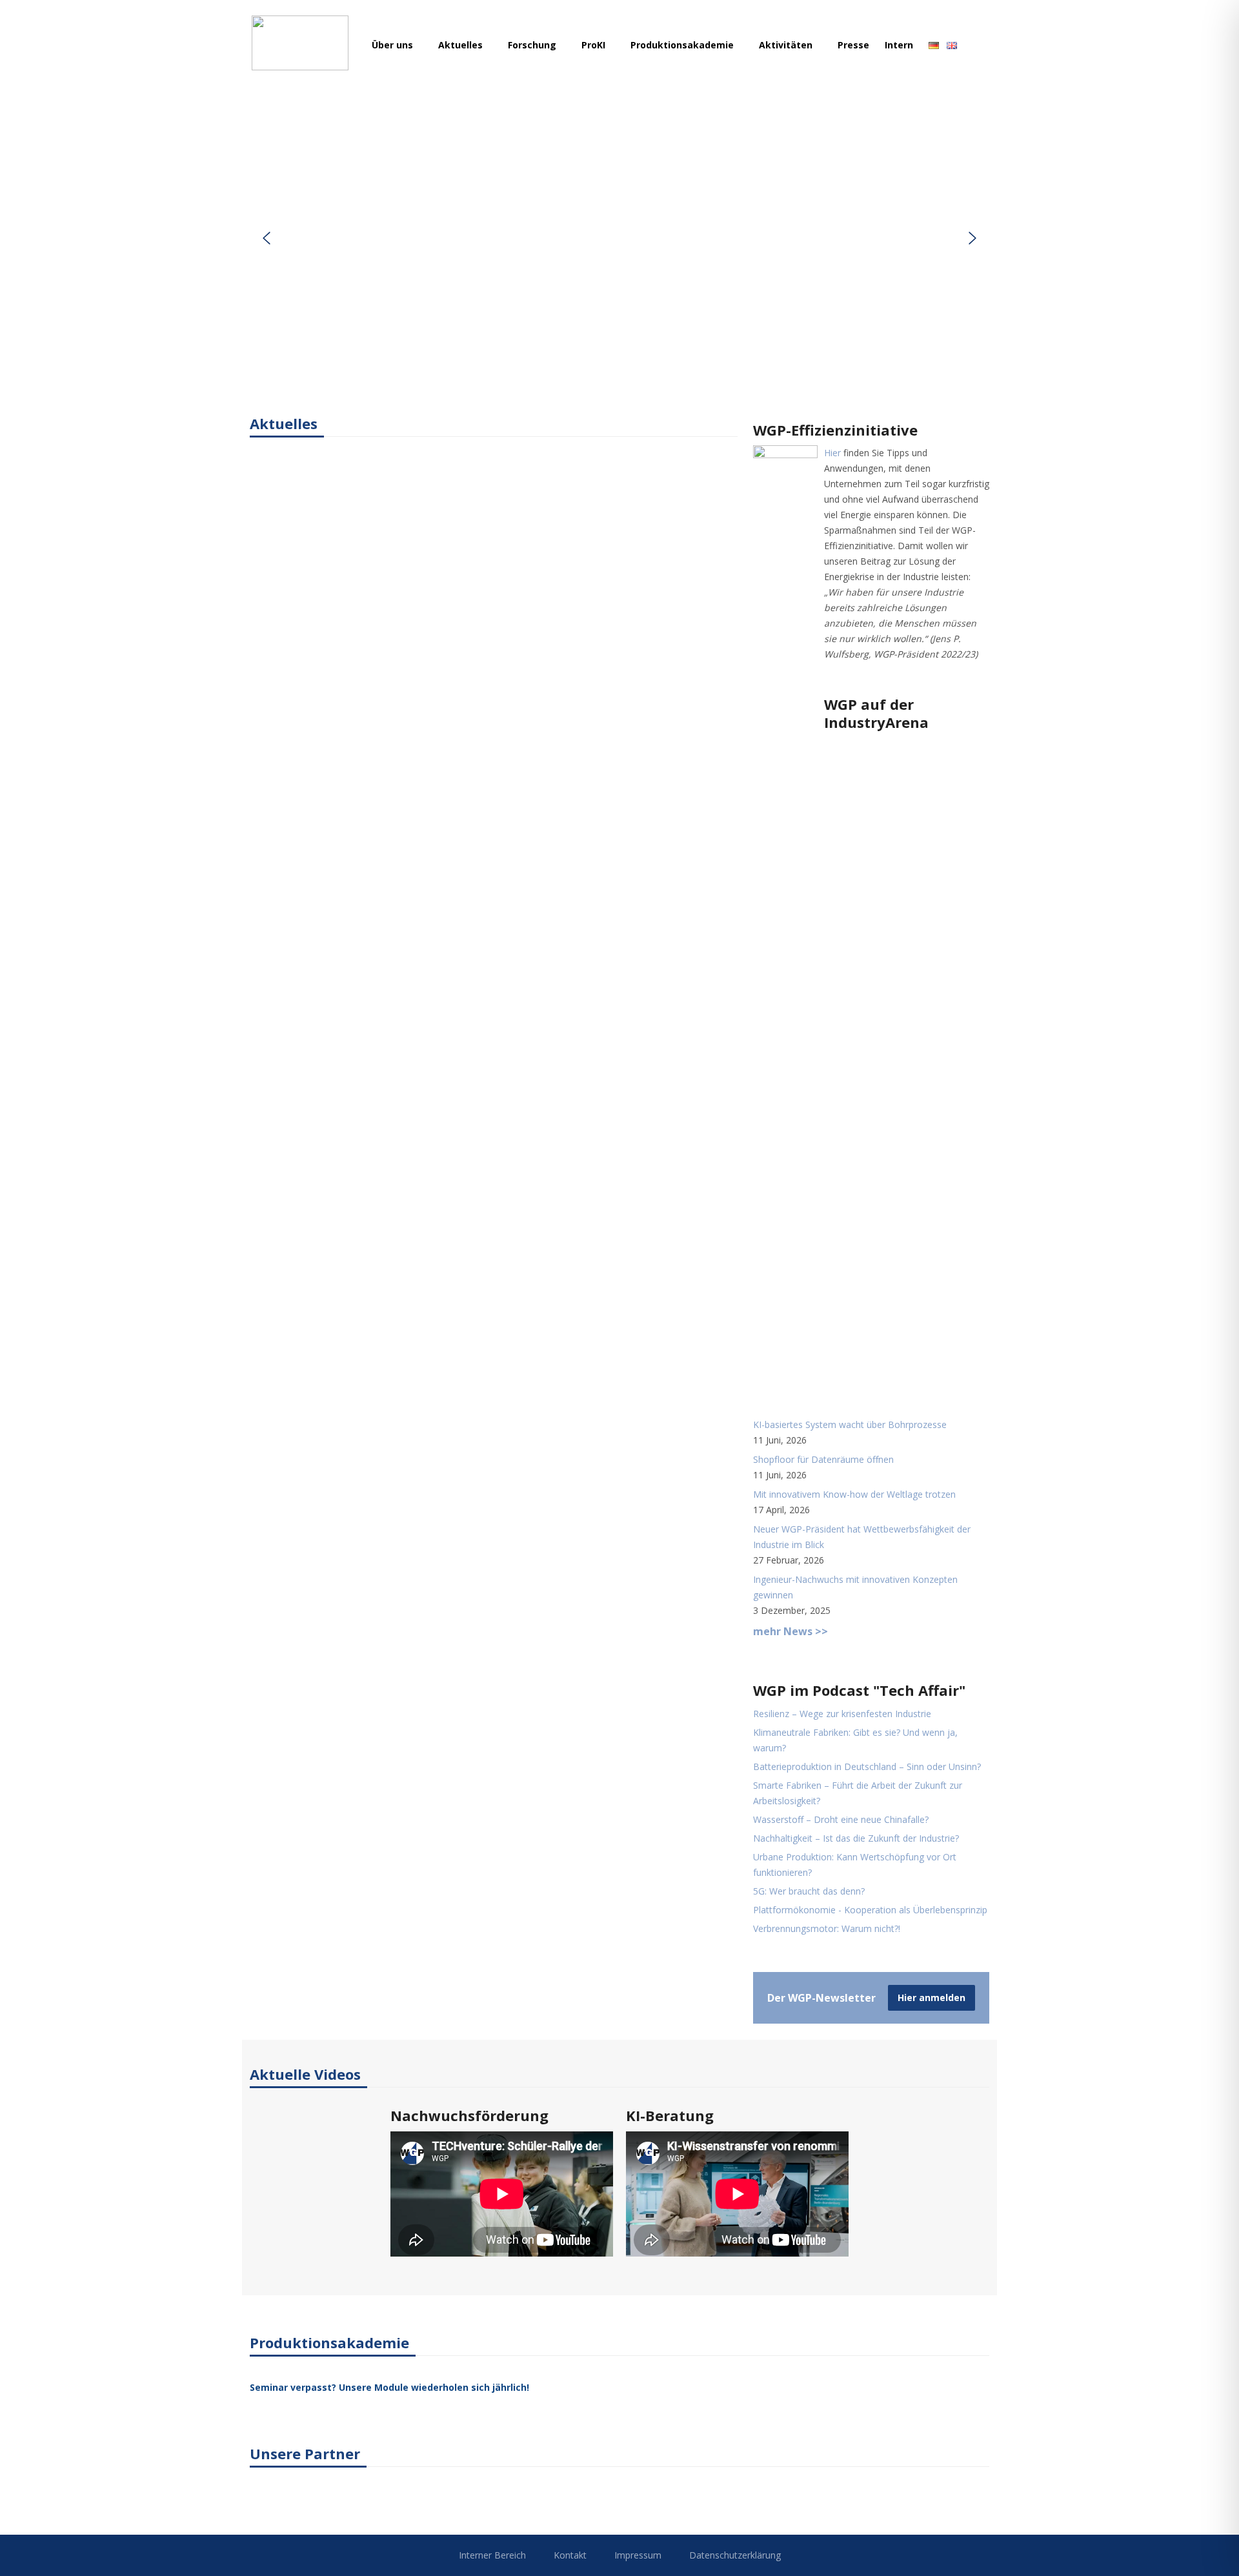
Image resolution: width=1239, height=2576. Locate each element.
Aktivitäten (787, 45)
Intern (899, 45)
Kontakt (570, 2555)
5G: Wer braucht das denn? (809, 1891)
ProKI (595, 45)
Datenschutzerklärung (735, 2555)
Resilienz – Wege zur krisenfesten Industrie (842, 1714)
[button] (267, 238)
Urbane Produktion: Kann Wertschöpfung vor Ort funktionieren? (855, 1865)
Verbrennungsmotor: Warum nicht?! (827, 1928)
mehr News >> (791, 1631)
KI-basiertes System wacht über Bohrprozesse (850, 1424)
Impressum (638, 2555)
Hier (832, 453)
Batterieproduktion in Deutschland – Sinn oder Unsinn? (867, 1766)
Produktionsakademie (683, 45)
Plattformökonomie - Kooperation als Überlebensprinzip (870, 1910)
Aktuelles (462, 45)
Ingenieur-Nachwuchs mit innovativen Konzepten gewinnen (855, 1587)
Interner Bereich (492, 2555)
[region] (619, 238)
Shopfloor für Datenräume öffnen (823, 1459)
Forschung (533, 45)
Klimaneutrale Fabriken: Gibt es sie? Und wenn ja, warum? (855, 1740)
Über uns (394, 45)
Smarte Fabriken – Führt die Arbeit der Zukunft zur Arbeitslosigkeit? (858, 1793)
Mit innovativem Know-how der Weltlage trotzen (854, 1494)
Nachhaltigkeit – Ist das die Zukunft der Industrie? (856, 1838)
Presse (853, 45)
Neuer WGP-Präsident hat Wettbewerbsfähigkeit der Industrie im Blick (862, 1537)
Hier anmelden (932, 1997)
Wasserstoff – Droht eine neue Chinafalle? (841, 1819)
